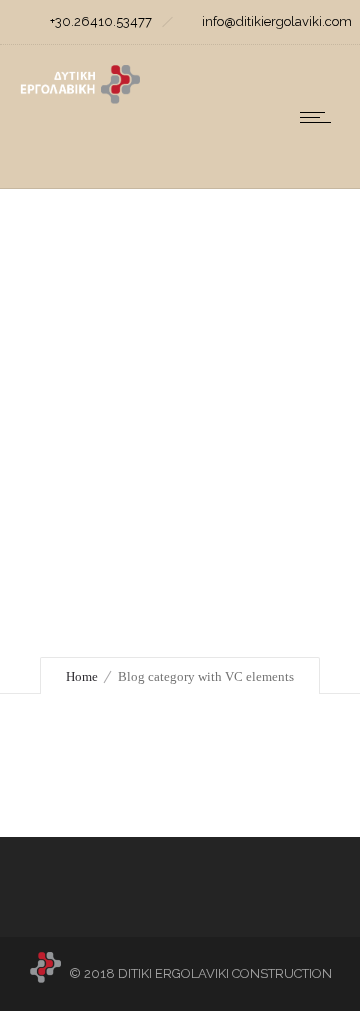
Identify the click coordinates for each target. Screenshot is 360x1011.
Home (82, 676)
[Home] (80, 99)
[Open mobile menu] (320, 117)
